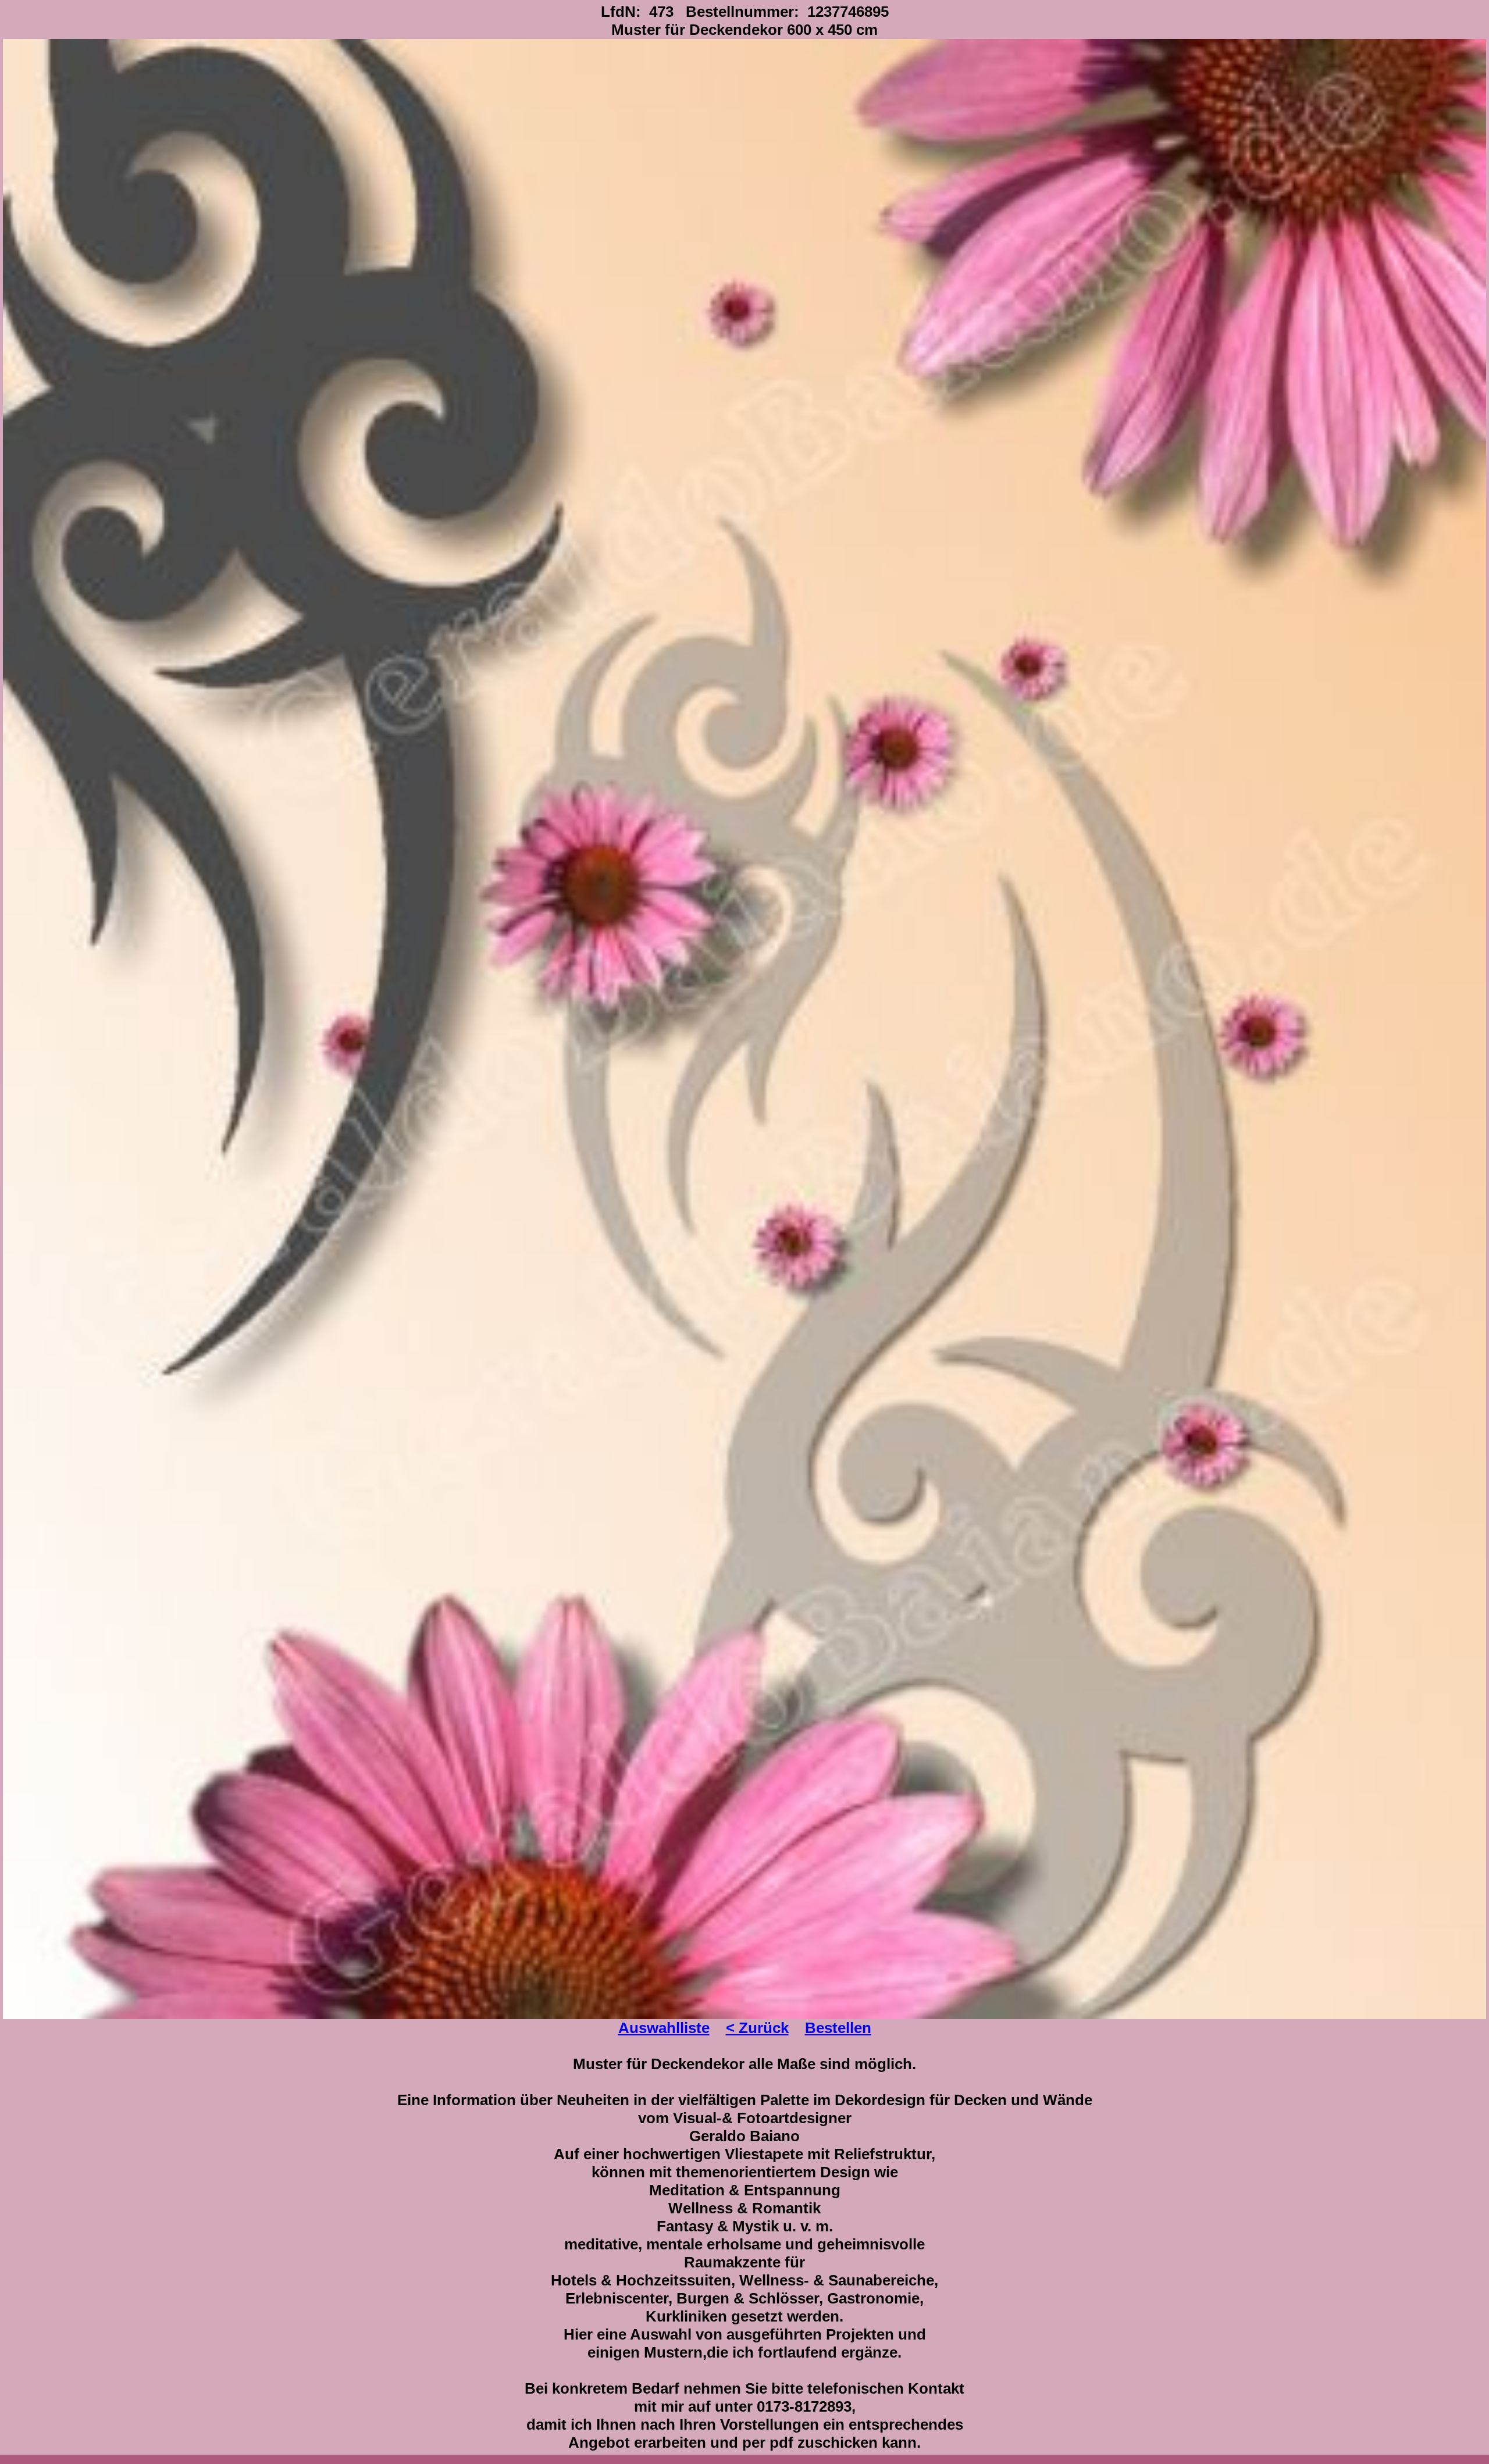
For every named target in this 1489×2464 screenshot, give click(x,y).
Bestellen (838, 2028)
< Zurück (757, 2028)
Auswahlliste (664, 2028)
